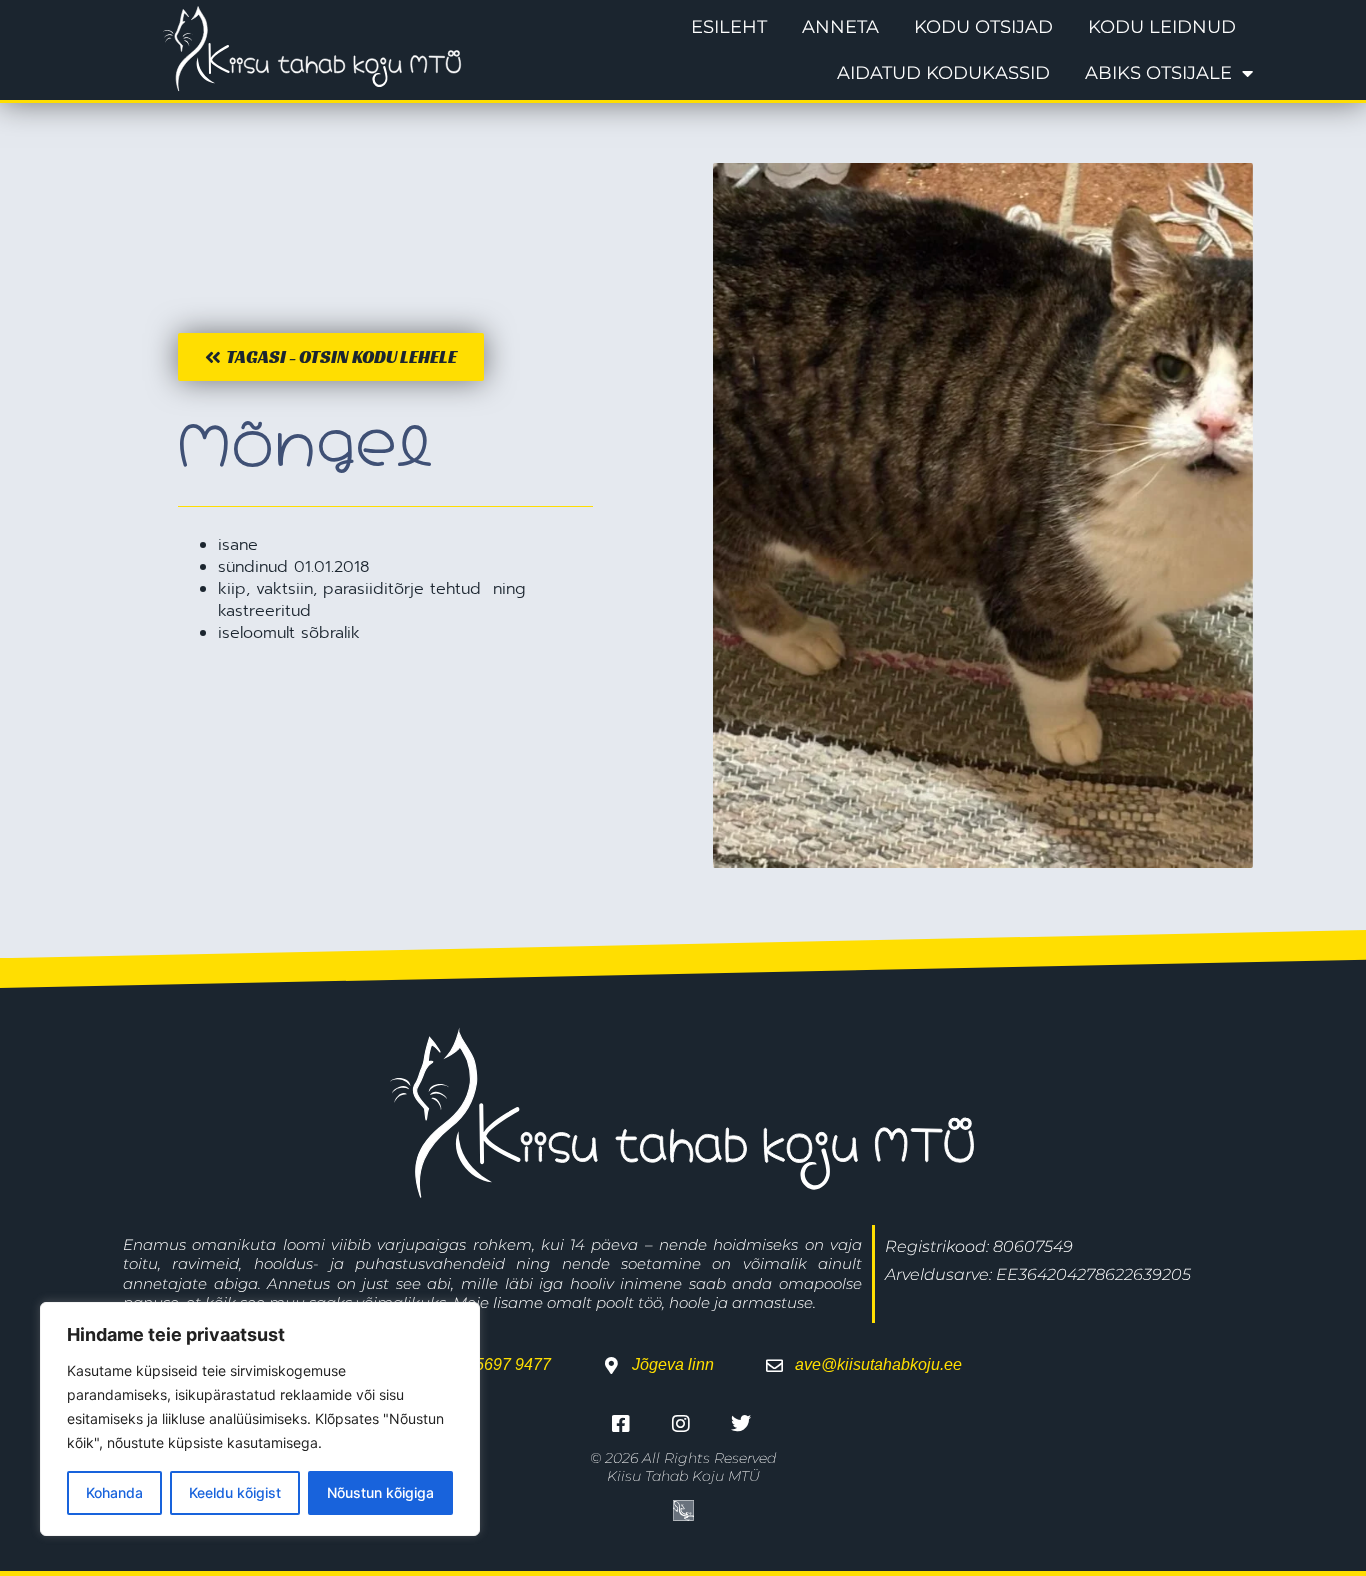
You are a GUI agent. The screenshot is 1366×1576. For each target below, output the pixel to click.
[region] (260, 1419)
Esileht (729, 27)
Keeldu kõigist (235, 1492)
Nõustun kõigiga (380, 1492)
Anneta (840, 27)
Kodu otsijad (983, 27)
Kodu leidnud (1162, 27)
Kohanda (114, 1492)
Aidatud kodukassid (943, 73)
